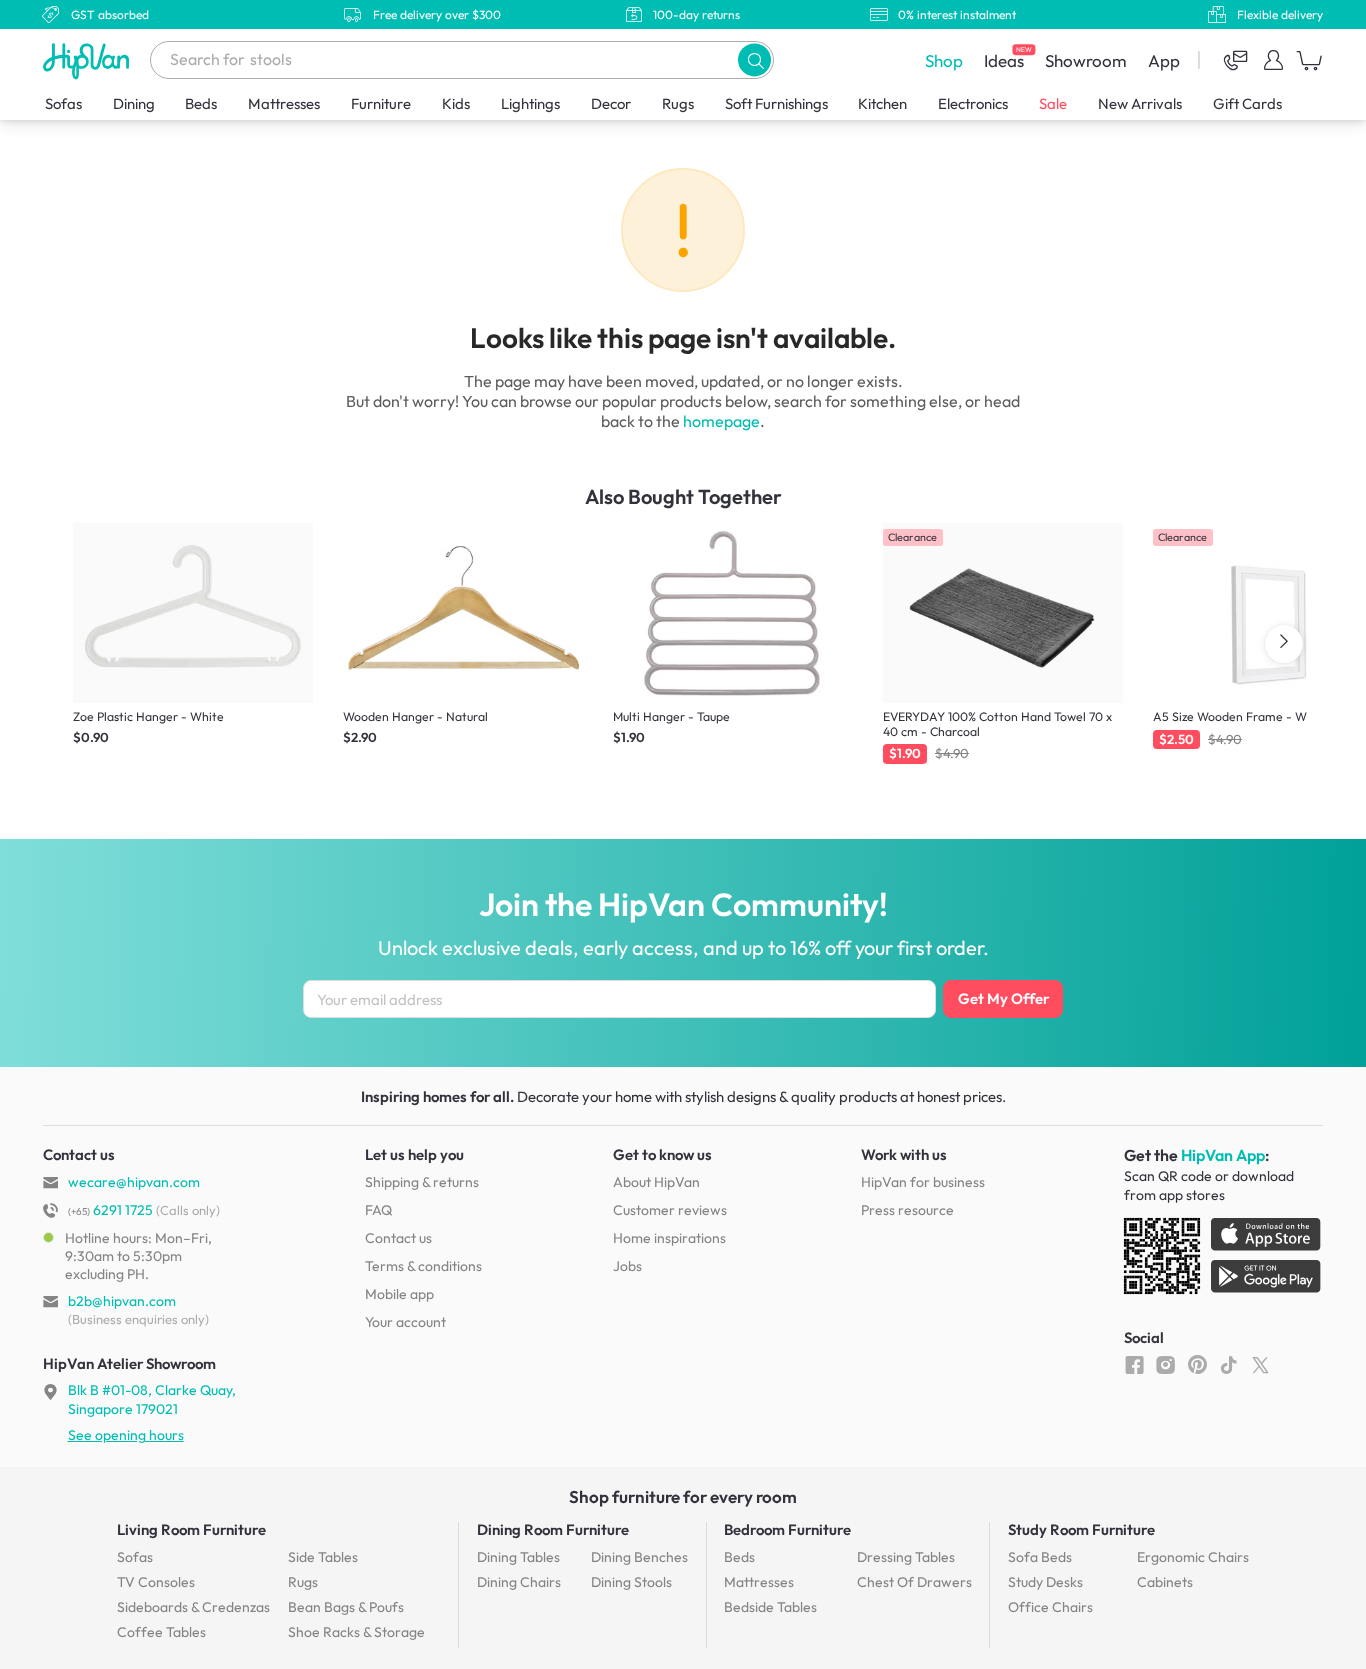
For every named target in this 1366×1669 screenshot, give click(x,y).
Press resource (907, 1210)
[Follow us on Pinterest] (1197, 1364)
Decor (611, 103)
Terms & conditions (423, 1266)
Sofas (63, 103)
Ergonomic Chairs (1193, 1557)
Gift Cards (1247, 103)
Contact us (398, 1238)
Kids (456, 103)
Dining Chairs (519, 1582)
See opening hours (126, 1435)
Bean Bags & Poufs (346, 1607)
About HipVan (656, 1182)
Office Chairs (1050, 1607)
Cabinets (1165, 1582)
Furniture (381, 103)
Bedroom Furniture (787, 1529)
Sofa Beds (1040, 1557)
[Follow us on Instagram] (1165, 1364)
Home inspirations (669, 1238)
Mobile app (399, 1294)
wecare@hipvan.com (134, 1182)
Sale (1053, 103)
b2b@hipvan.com (122, 1301)
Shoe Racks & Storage (356, 1632)
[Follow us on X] (1260, 1364)
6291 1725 (110, 1210)
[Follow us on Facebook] (1134, 1364)
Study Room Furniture (1081, 1529)
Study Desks (1045, 1582)
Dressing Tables (906, 1557)
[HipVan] (88, 60)
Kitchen (882, 103)
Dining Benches (639, 1557)
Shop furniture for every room (683, 1496)
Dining (134, 103)
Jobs (627, 1266)
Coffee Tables (161, 1632)
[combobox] (462, 60)
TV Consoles (156, 1582)
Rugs (678, 103)
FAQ (378, 1210)
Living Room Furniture (191, 1529)
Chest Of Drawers (914, 1582)
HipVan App (1223, 1155)
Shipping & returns (422, 1182)
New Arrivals (1140, 103)
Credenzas (193, 1607)
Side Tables (323, 1557)
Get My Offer (1003, 998)
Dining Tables (518, 1557)
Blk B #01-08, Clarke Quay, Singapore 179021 (152, 1399)
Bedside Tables (770, 1607)
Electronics (973, 103)
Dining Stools (631, 1582)
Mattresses (284, 103)
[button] (754, 59)
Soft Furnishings (776, 103)
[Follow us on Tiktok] (1228, 1364)
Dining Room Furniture (553, 1529)
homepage (721, 421)
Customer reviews (670, 1210)
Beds (201, 103)
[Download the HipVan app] (1224, 1260)
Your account (405, 1322)
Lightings (530, 103)
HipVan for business (923, 1182)
